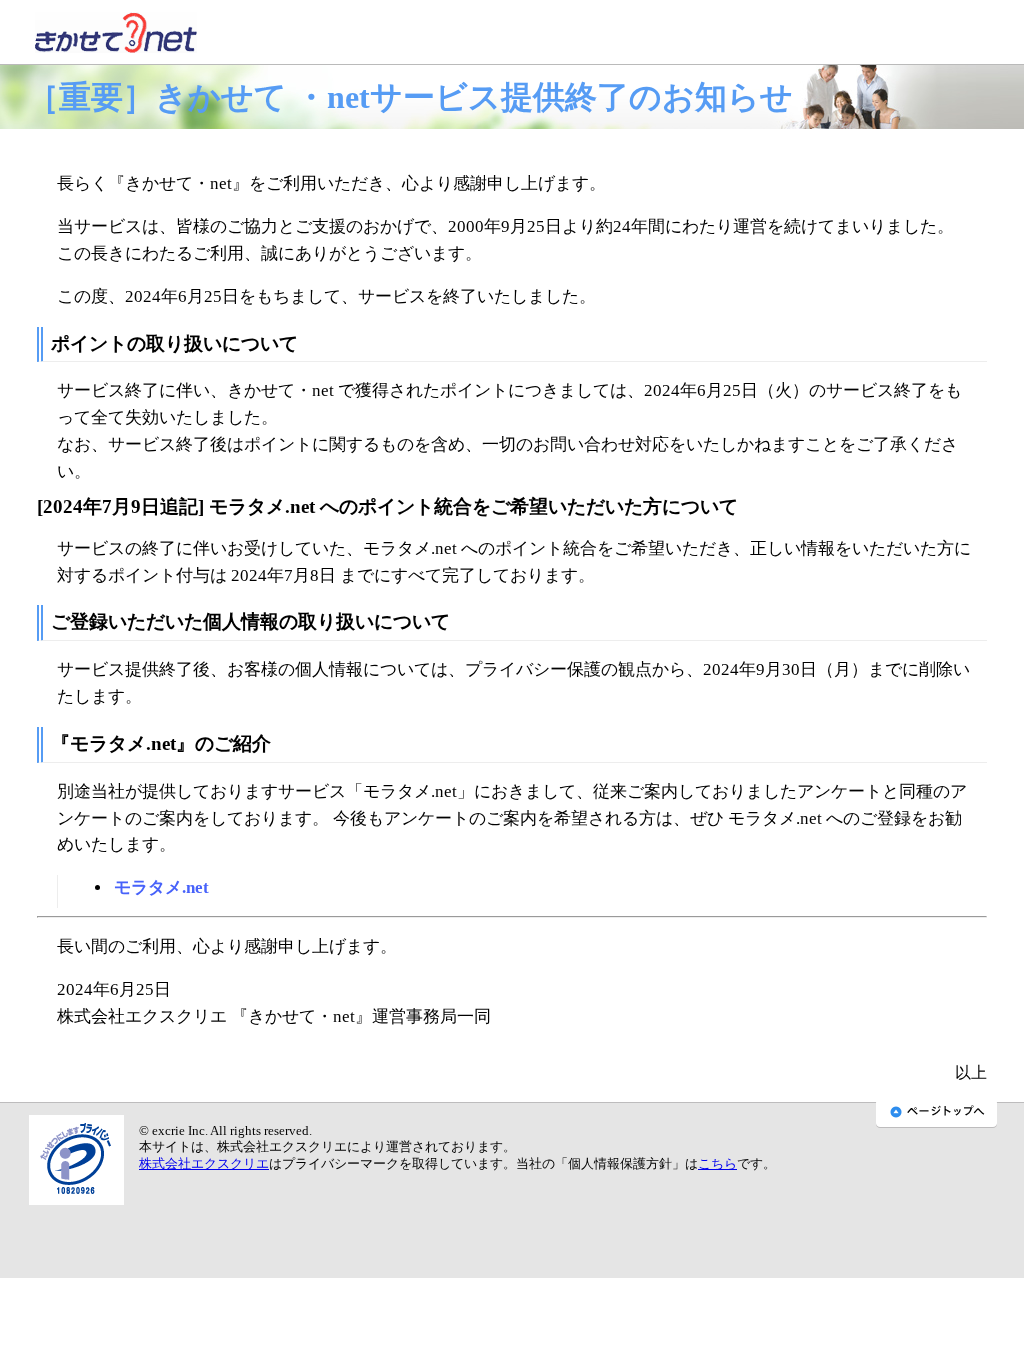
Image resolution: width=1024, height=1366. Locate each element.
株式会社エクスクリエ (204, 1164)
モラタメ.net (161, 887)
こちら (717, 1164)
